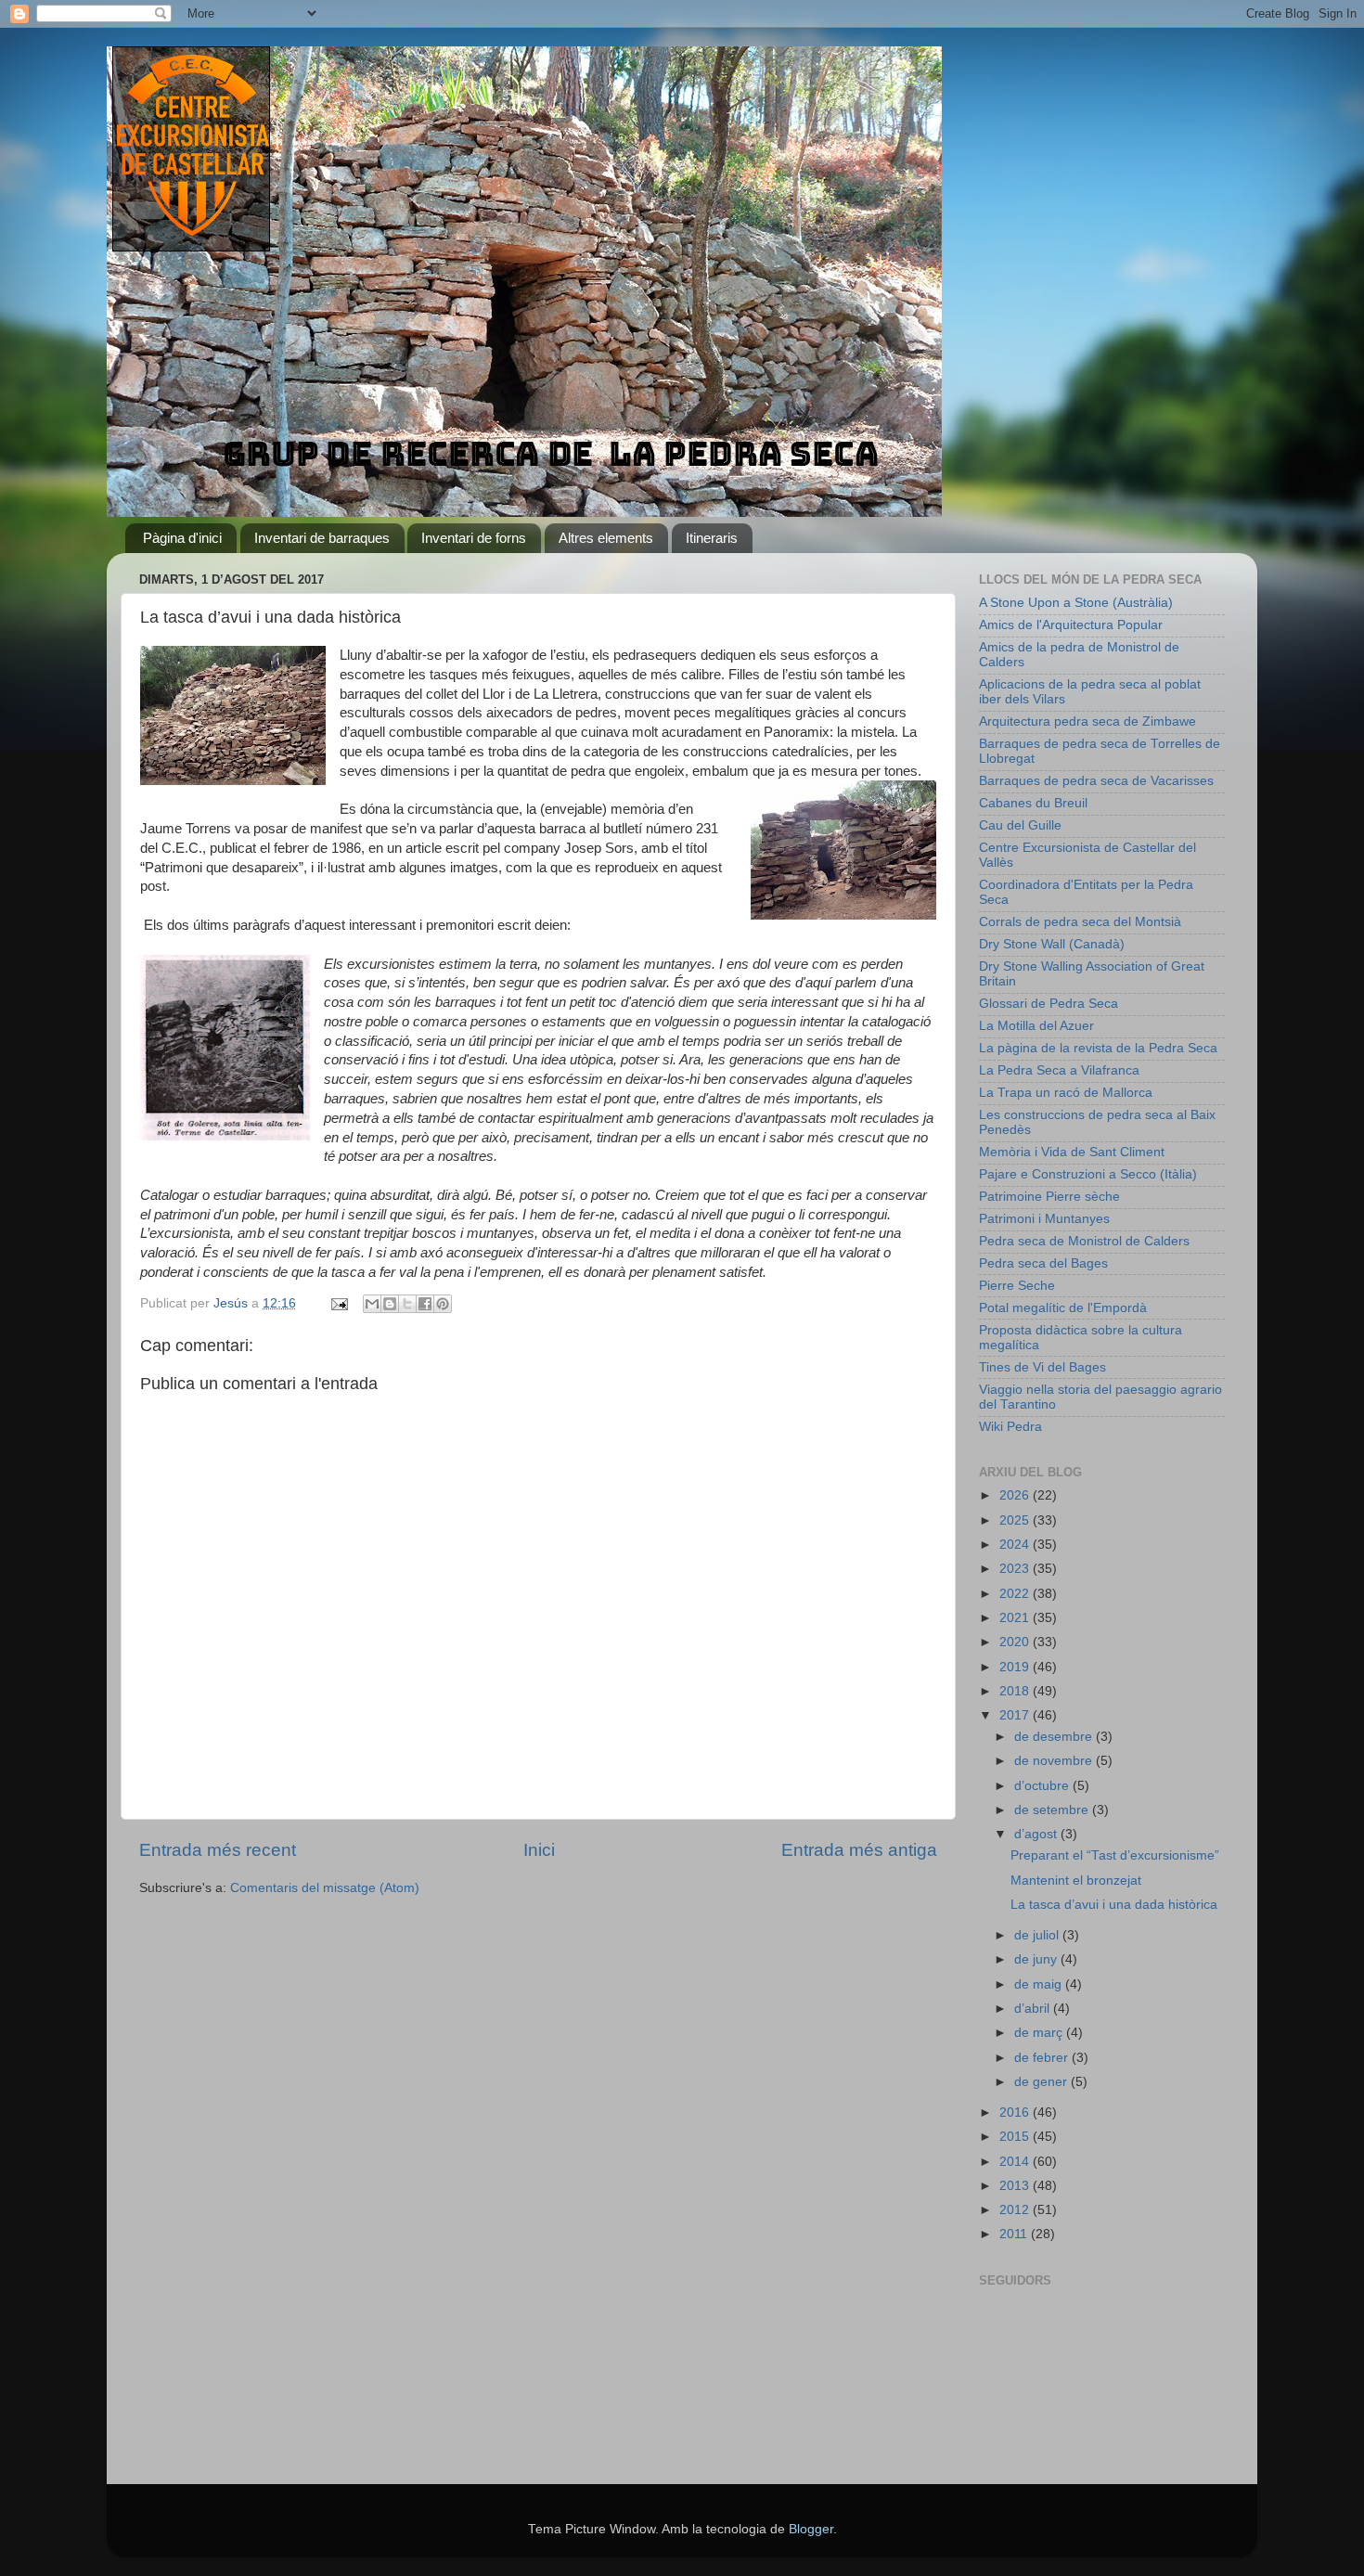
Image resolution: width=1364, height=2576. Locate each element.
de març (1040, 2033)
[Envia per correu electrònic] (372, 1304)
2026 (1016, 1495)
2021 (1016, 1618)
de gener (1042, 2082)
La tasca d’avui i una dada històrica (1114, 1905)
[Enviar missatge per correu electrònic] (338, 1303)
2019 (1016, 1667)
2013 (1016, 2186)
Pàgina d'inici (182, 538)
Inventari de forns (474, 538)
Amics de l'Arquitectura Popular (1071, 625)
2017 (1016, 1715)
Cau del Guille (1020, 825)
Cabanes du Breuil (1033, 803)
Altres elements (606, 538)
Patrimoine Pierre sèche (1049, 1197)
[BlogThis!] (390, 1304)
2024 (1016, 1545)
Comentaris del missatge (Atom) (325, 1888)
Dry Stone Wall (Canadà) (1052, 944)
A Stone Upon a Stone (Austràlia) (1076, 603)
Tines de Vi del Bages (1042, 1367)
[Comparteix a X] (407, 1304)
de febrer (1043, 2058)
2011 (1015, 2234)
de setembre (1053, 1810)
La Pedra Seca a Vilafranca (1059, 1070)
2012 (1016, 2210)
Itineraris (712, 538)
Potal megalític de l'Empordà (1063, 1308)
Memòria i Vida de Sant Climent (1072, 1152)
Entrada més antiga (859, 1850)
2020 (1016, 1642)
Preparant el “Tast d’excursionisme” (1115, 1855)
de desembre (1055, 1737)
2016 (1016, 2112)
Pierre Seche (1017, 1286)
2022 (1016, 1594)
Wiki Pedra (1010, 1427)
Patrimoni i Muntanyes (1044, 1219)
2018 (1016, 1691)
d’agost (1037, 1834)
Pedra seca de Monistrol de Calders (1084, 1241)
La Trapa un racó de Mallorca (1066, 1093)
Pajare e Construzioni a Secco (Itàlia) (1088, 1174)
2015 (1016, 2137)
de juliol (1038, 1935)
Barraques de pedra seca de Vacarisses (1096, 781)
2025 (1016, 1520)
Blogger (811, 2529)
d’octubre (1043, 1786)
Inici (539, 1850)
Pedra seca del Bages (1043, 1263)
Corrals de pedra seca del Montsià (1080, 922)
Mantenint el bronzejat (1076, 1880)
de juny (1037, 1959)
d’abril (1034, 2009)
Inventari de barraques (322, 538)
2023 (1016, 1569)
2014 (1016, 2162)
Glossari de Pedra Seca (1049, 1004)
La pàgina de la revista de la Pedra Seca (1098, 1048)
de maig (1040, 1984)
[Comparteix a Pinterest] (443, 1304)
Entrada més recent (218, 1850)
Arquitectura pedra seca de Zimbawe (1087, 721)
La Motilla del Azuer (1036, 1026)
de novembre (1055, 1761)
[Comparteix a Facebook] (425, 1304)
